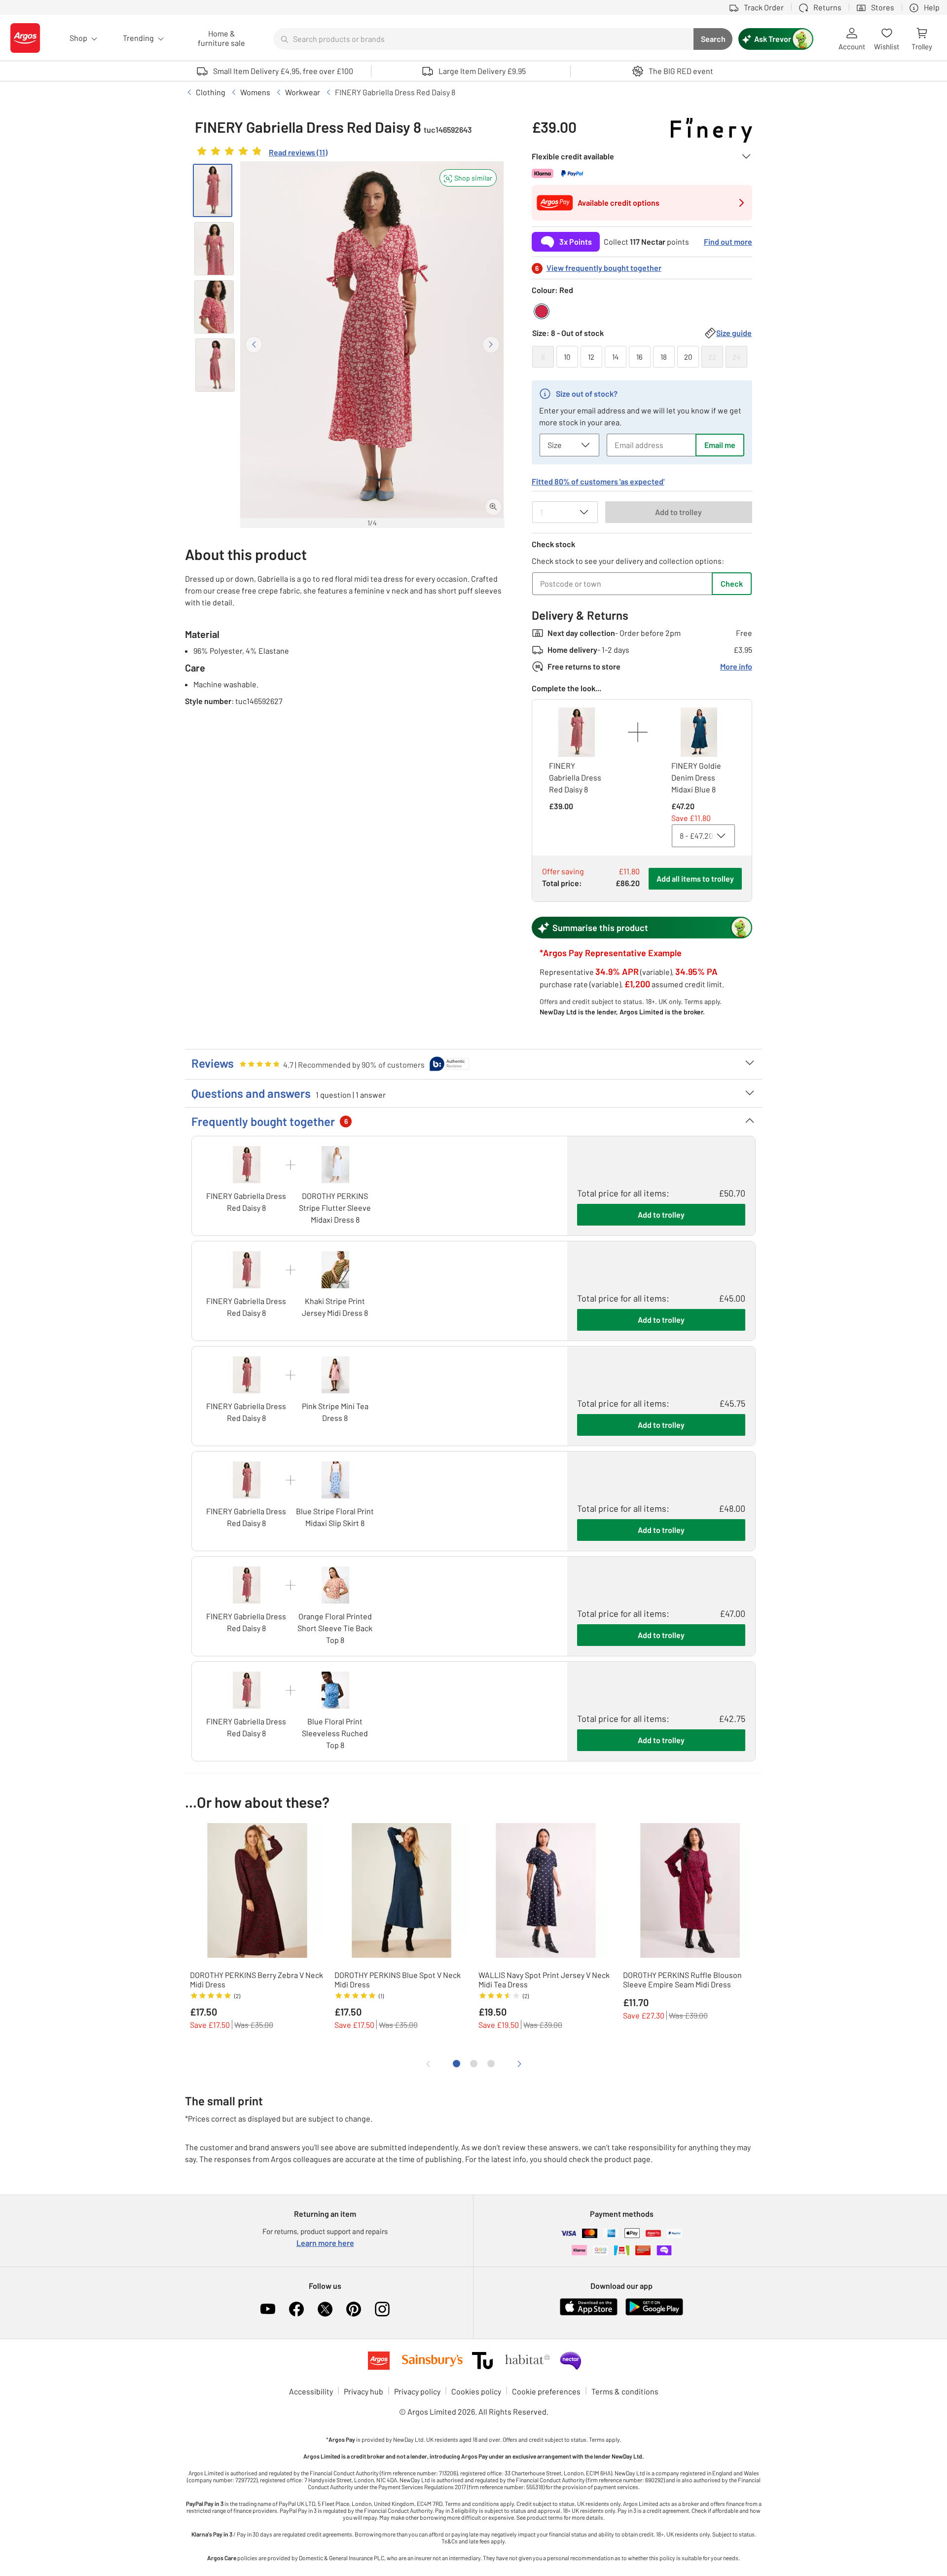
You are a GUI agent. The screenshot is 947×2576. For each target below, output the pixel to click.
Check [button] (732, 583)
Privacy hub (364, 2391)
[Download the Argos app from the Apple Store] (589, 2313)
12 (591, 357)
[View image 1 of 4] (213, 190)
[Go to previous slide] (254, 345)
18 (664, 357)
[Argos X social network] (325, 2309)
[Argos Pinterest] (354, 2309)
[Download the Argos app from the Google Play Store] (654, 2313)
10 (567, 357)
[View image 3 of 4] (214, 307)
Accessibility (311, 2391)
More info (736, 666)
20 (688, 357)
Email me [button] (720, 445)
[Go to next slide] (491, 345)
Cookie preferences (546, 2391)
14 (615, 357)
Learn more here (325, 2243)
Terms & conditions (625, 2391)
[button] (468, 178)
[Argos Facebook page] (296, 2309)
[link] (261, 153)
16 (639, 357)
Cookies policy (476, 2391)
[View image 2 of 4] (214, 249)
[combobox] (483, 39)
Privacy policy (417, 2391)
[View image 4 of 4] (215, 365)
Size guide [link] (734, 333)
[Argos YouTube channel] (268, 2309)
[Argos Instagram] (382, 2309)
